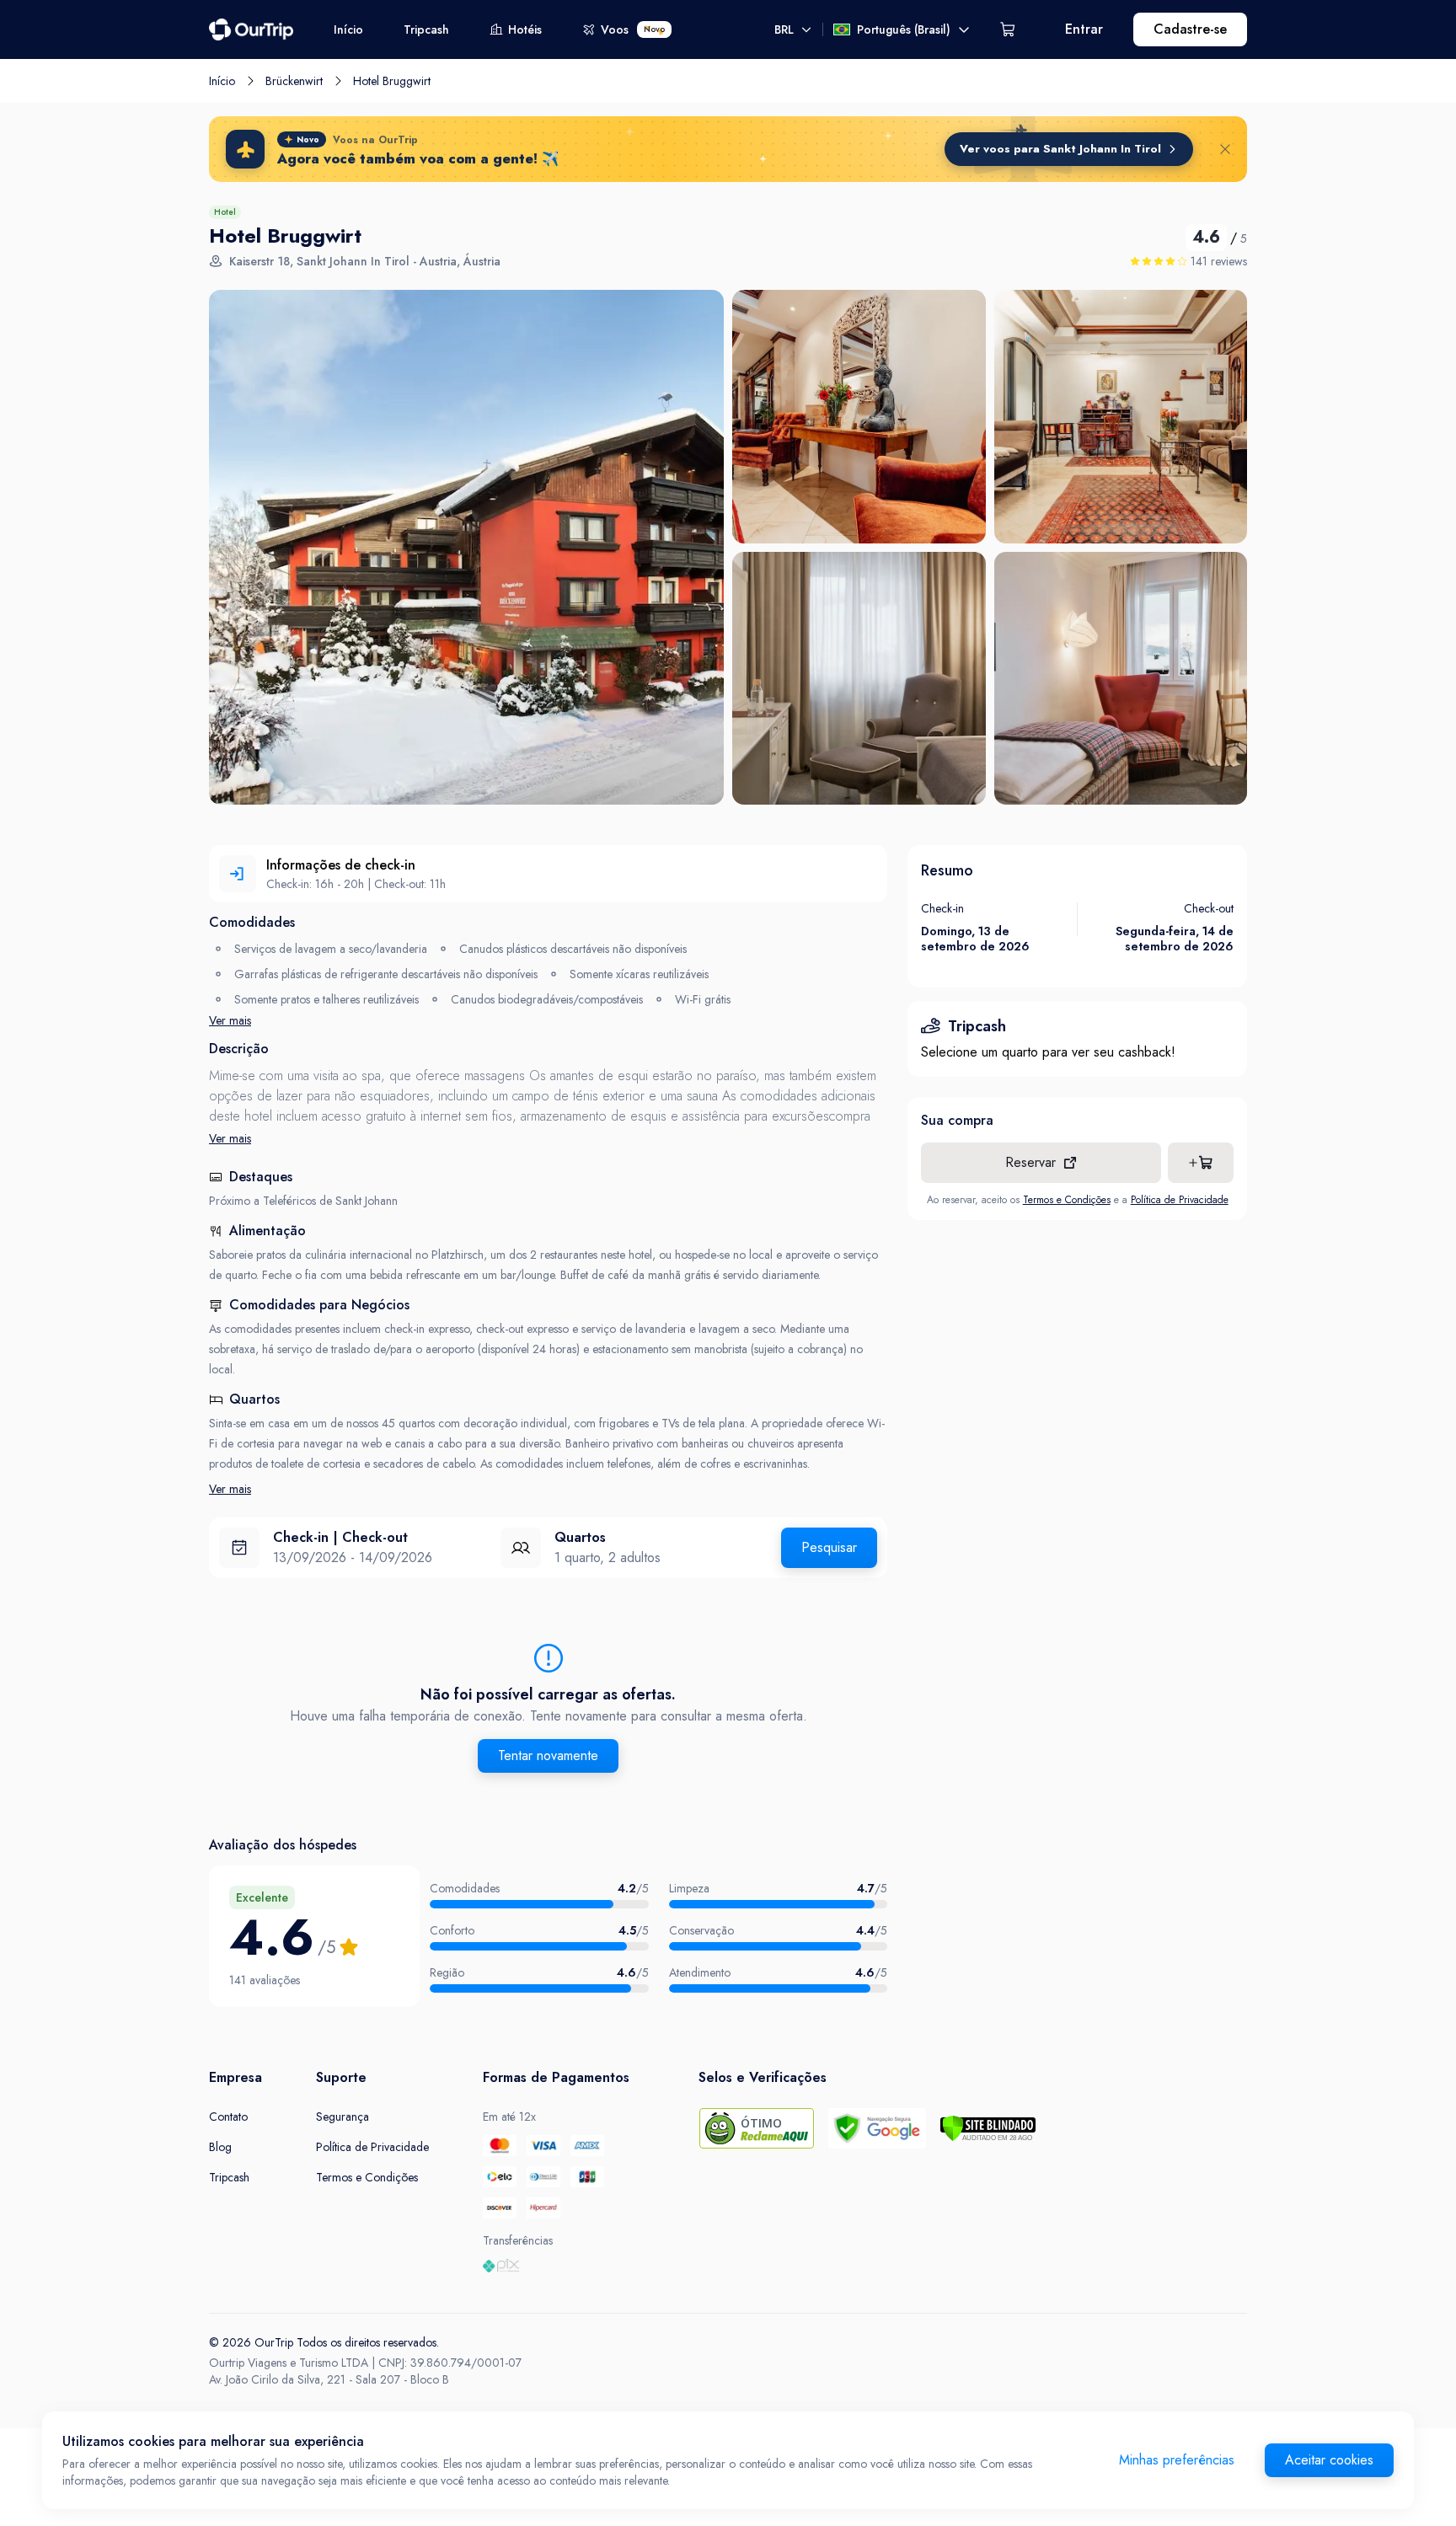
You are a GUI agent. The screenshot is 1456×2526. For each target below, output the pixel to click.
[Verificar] (988, 2128)
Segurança (343, 2117)
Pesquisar (829, 1547)
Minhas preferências (1177, 2460)
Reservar (1030, 1162)
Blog (220, 2147)
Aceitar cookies (1329, 2460)
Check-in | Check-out (340, 1537)
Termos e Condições (1067, 1200)
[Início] (251, 29)
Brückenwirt (294, 81)
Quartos (580, 1537)
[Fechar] (1225, 149)
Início (348, 29)
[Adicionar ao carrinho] (1201, 1163)
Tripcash (426, 29)
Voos (633, 29)
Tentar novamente (548, 1755)
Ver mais (230, 1020)
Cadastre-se (1190, 29)
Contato (228, 2117)
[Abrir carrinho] (1008, 29)
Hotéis (525, 29)
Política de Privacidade (1180, 1200)
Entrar (1084, 29)
